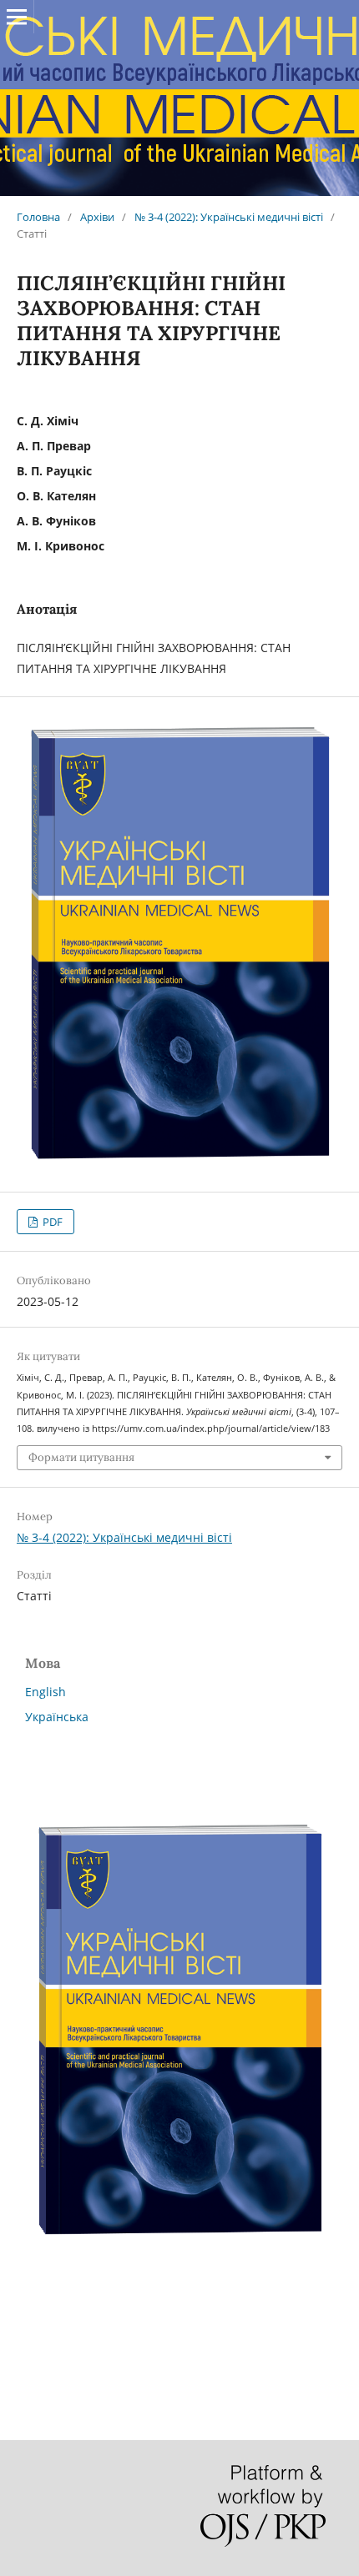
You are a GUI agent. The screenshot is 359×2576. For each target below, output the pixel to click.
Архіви (97, 217)
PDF (51, 1222)
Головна (38, 217)
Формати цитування (81, 1457)
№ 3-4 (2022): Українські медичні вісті (229, 217)
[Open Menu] (17, 17)
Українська (57, 1717)
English (46, 1692)
